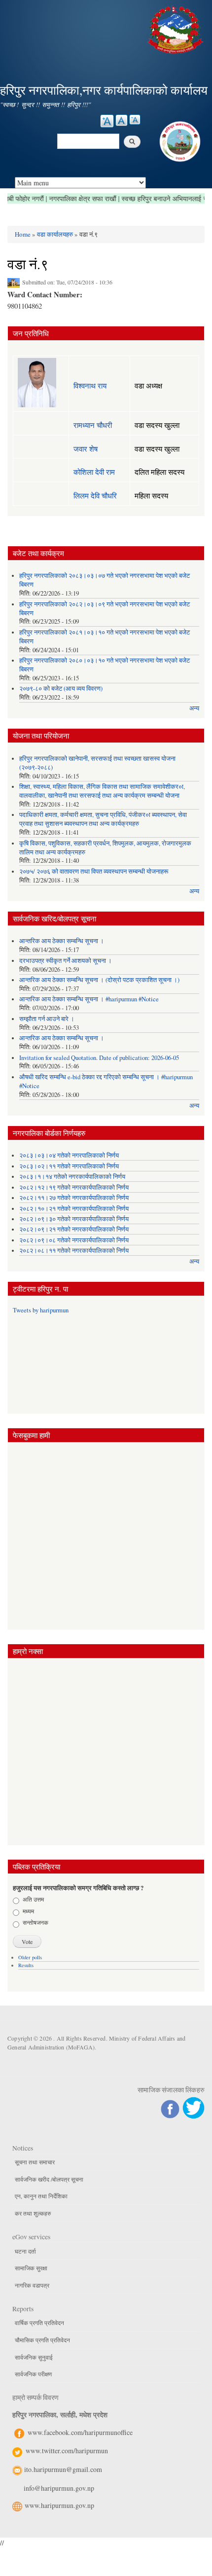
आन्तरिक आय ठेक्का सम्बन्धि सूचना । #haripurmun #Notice (89, 999)
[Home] (177, 28)
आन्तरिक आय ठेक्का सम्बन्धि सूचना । (62, 941)
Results (26, 1965)
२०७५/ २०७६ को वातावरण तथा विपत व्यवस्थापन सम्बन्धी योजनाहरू (94, 871)
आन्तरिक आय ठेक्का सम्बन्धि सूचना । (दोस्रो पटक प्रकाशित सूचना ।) (99, 980)
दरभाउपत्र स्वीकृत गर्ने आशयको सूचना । (66, 961)
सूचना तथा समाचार (35, 2162)
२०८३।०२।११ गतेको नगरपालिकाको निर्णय (69, 1166)
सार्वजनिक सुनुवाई (34, 2357)
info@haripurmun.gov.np (59, 2488)
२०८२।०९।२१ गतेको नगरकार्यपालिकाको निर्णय (74, 1229)
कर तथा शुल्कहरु (33, 2213)
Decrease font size (135, 120)
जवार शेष (86, 449)
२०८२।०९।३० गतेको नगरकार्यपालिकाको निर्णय (74, 1219)
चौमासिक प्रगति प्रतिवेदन (42, 2340)
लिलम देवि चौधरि (95, 495)
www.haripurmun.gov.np (59, 2505)
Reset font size (122, 120)
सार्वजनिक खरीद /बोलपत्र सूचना (49, 2179)
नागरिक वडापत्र (32, 2285)
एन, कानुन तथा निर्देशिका (41, 2196)
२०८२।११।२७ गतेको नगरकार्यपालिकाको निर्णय (74, 1198)
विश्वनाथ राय (90, 386)
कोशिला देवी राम (94, 472)
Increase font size (107, 121)
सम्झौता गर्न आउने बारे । (47, 1019)
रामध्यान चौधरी (93, 425)
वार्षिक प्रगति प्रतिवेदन (39, 2323)
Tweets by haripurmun (41, 1310)
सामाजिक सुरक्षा (31, 2268)
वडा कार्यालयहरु (55, 234)
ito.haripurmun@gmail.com (63, 2469)
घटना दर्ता (25, 2251)
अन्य (194, 708)
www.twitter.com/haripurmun (67, 2451)
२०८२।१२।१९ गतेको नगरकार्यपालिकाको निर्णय (74, 1187)
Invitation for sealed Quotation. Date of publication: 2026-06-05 (99, 1058)
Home (23, 234)
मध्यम (28, 1911)
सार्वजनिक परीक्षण (33, 2374)
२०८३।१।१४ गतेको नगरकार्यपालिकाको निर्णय (72, 1177)
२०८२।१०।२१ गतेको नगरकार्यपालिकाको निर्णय (74, 1209)
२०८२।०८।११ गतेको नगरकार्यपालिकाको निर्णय (74, 1251)
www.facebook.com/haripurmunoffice (80, 2432)
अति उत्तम (33, 1899)
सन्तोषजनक (35, 1922)
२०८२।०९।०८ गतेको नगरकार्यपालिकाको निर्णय (74, 1240)
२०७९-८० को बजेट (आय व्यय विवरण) (61, 688)
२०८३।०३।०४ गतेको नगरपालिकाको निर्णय (69, 1155)
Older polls (30, 1957)
